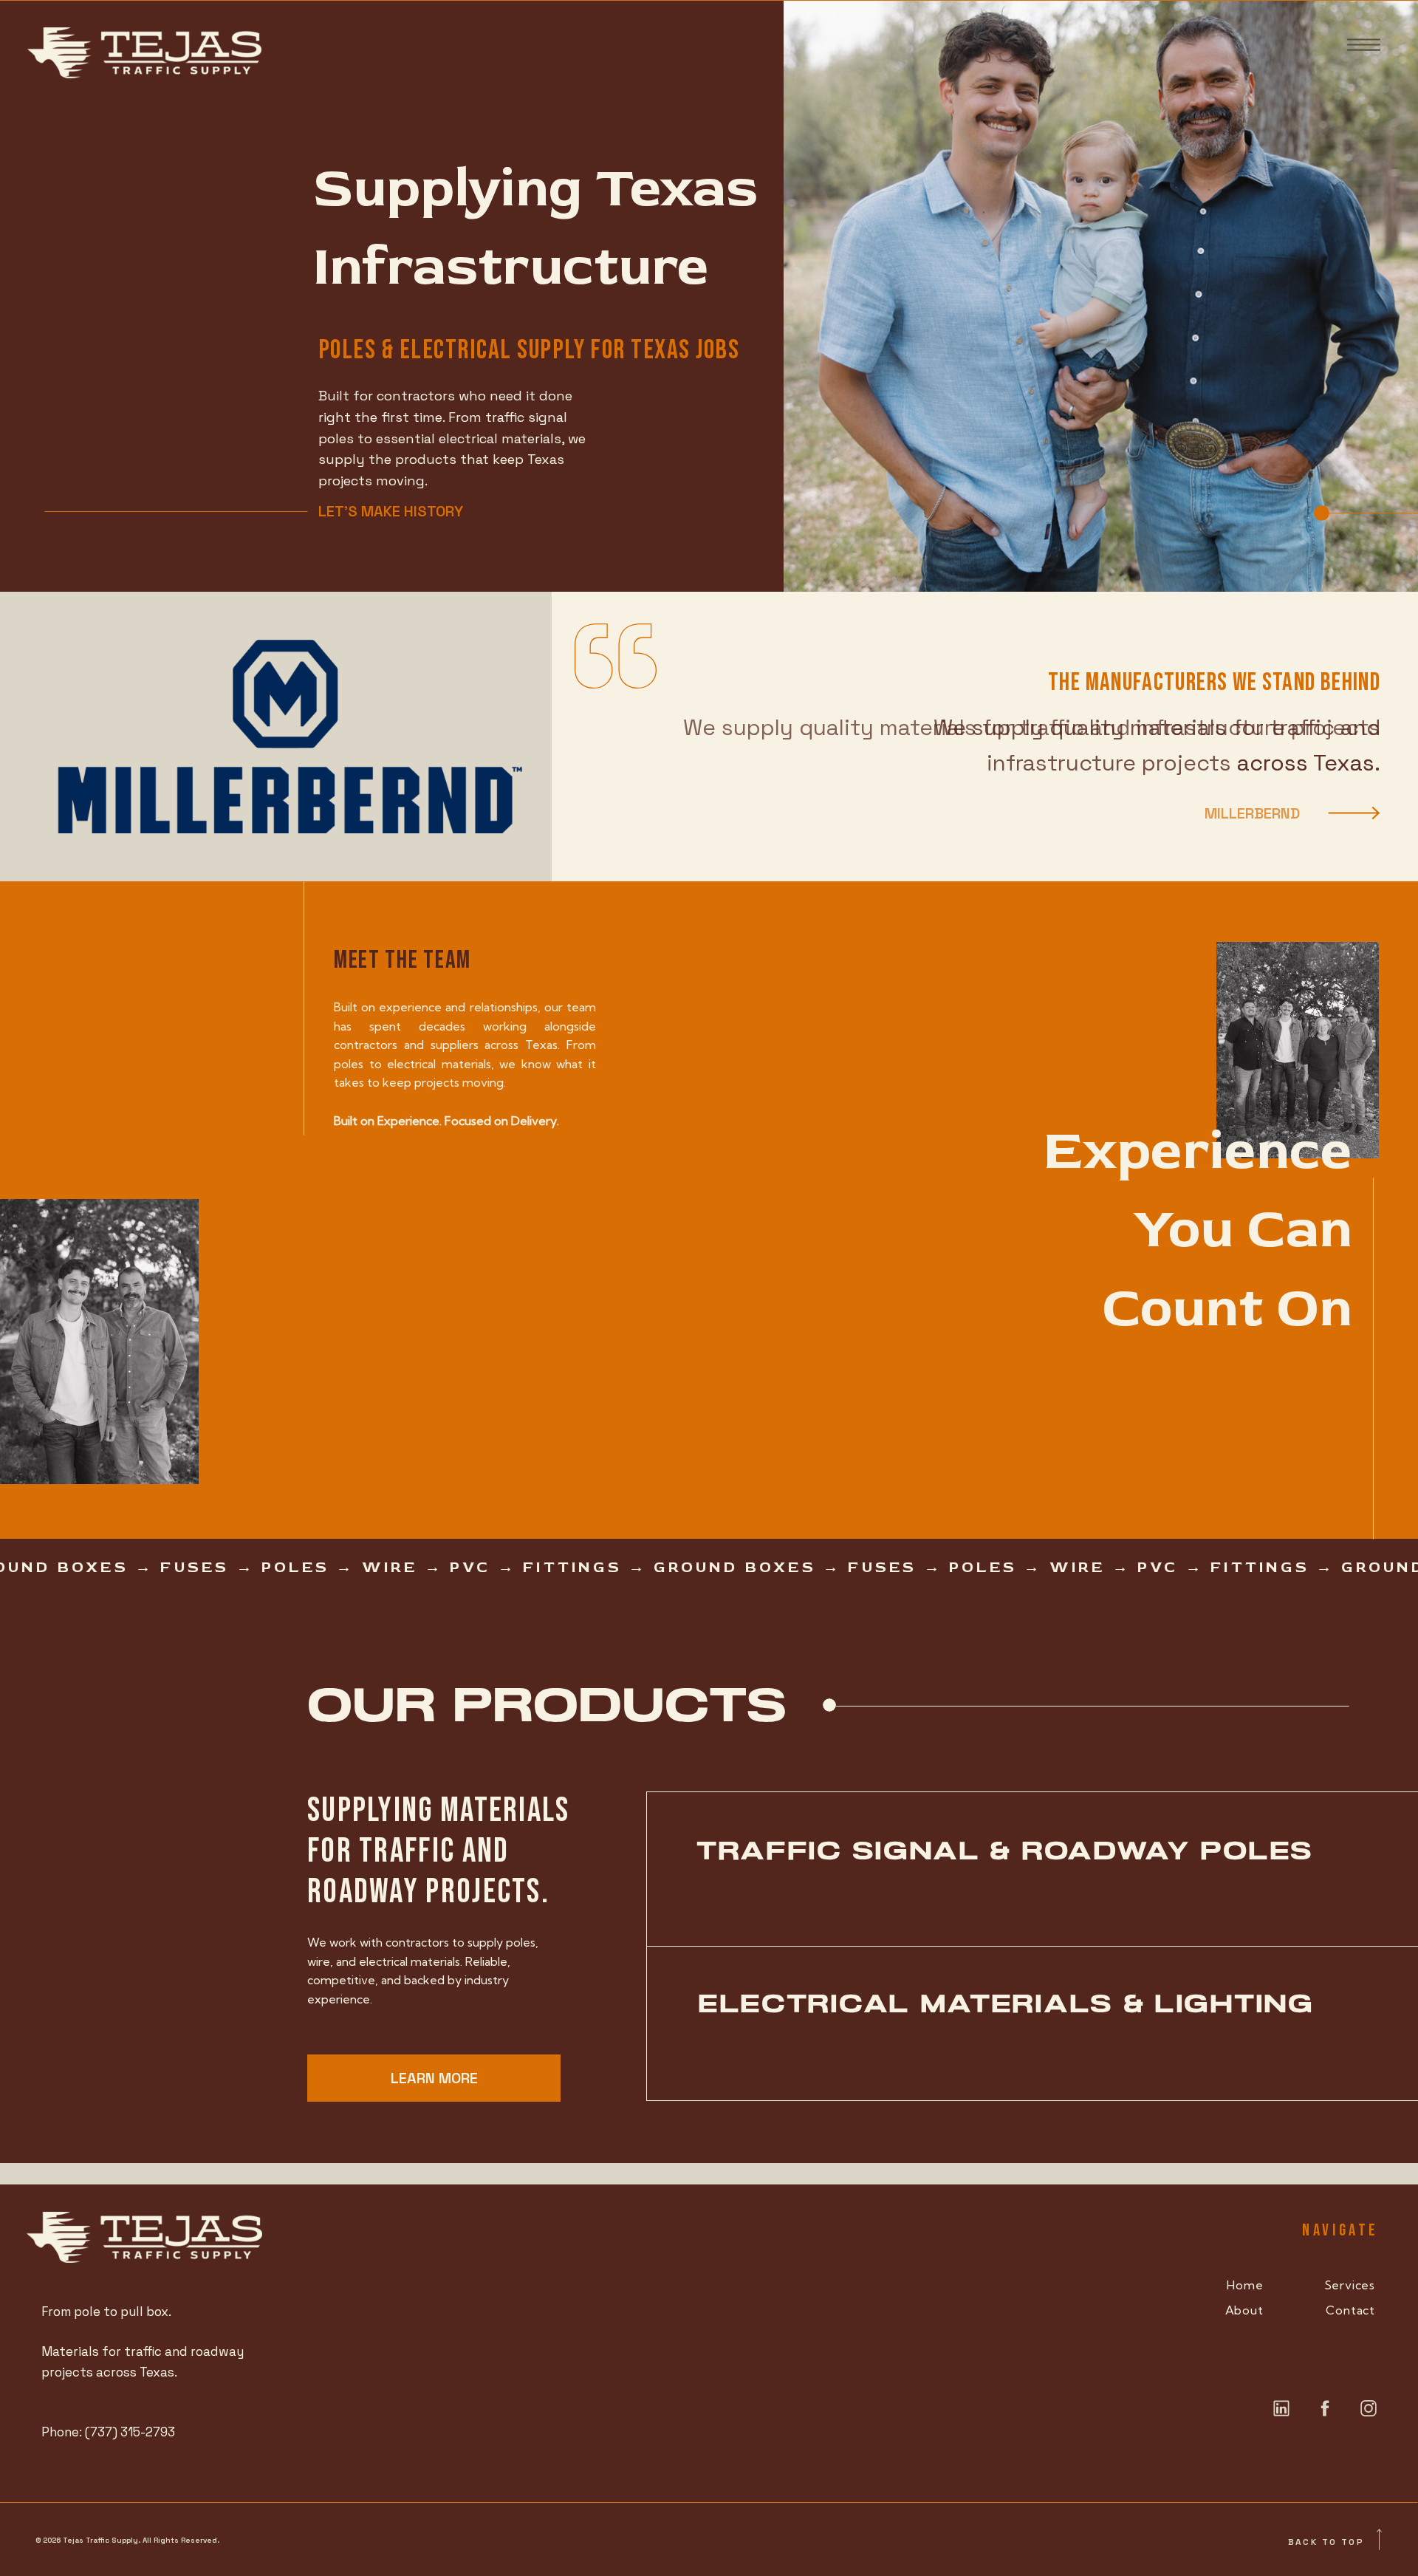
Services (1350, 2285)
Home (1245, 2285)
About (1244, 2310)
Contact (1350, 2310)
